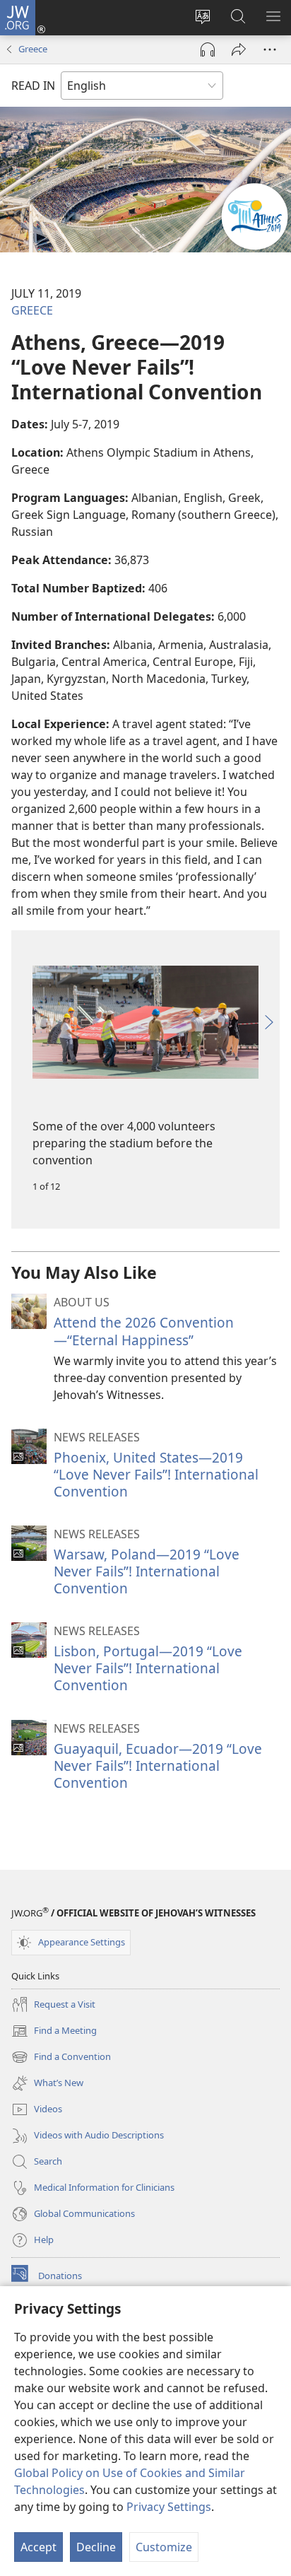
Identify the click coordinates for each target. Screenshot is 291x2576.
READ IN (33, 86)
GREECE (32, 310)
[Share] (239, 49)
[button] (22, 1022)
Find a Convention (61, 2058)
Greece (33, 49)
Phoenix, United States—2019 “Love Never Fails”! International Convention (156, 1474)
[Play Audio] (208, 49)
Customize (164, 2547)
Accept (38, 2547)
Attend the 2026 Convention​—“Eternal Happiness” (144, 1331)
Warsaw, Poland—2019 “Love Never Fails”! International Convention (147, 1571)
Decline (96, 2547)
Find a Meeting (54, 2032)
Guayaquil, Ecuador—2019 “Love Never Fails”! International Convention (158, 1766)
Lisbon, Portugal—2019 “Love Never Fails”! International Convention (148, 1668)
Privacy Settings (169, 2507)
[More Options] (270, 49)
